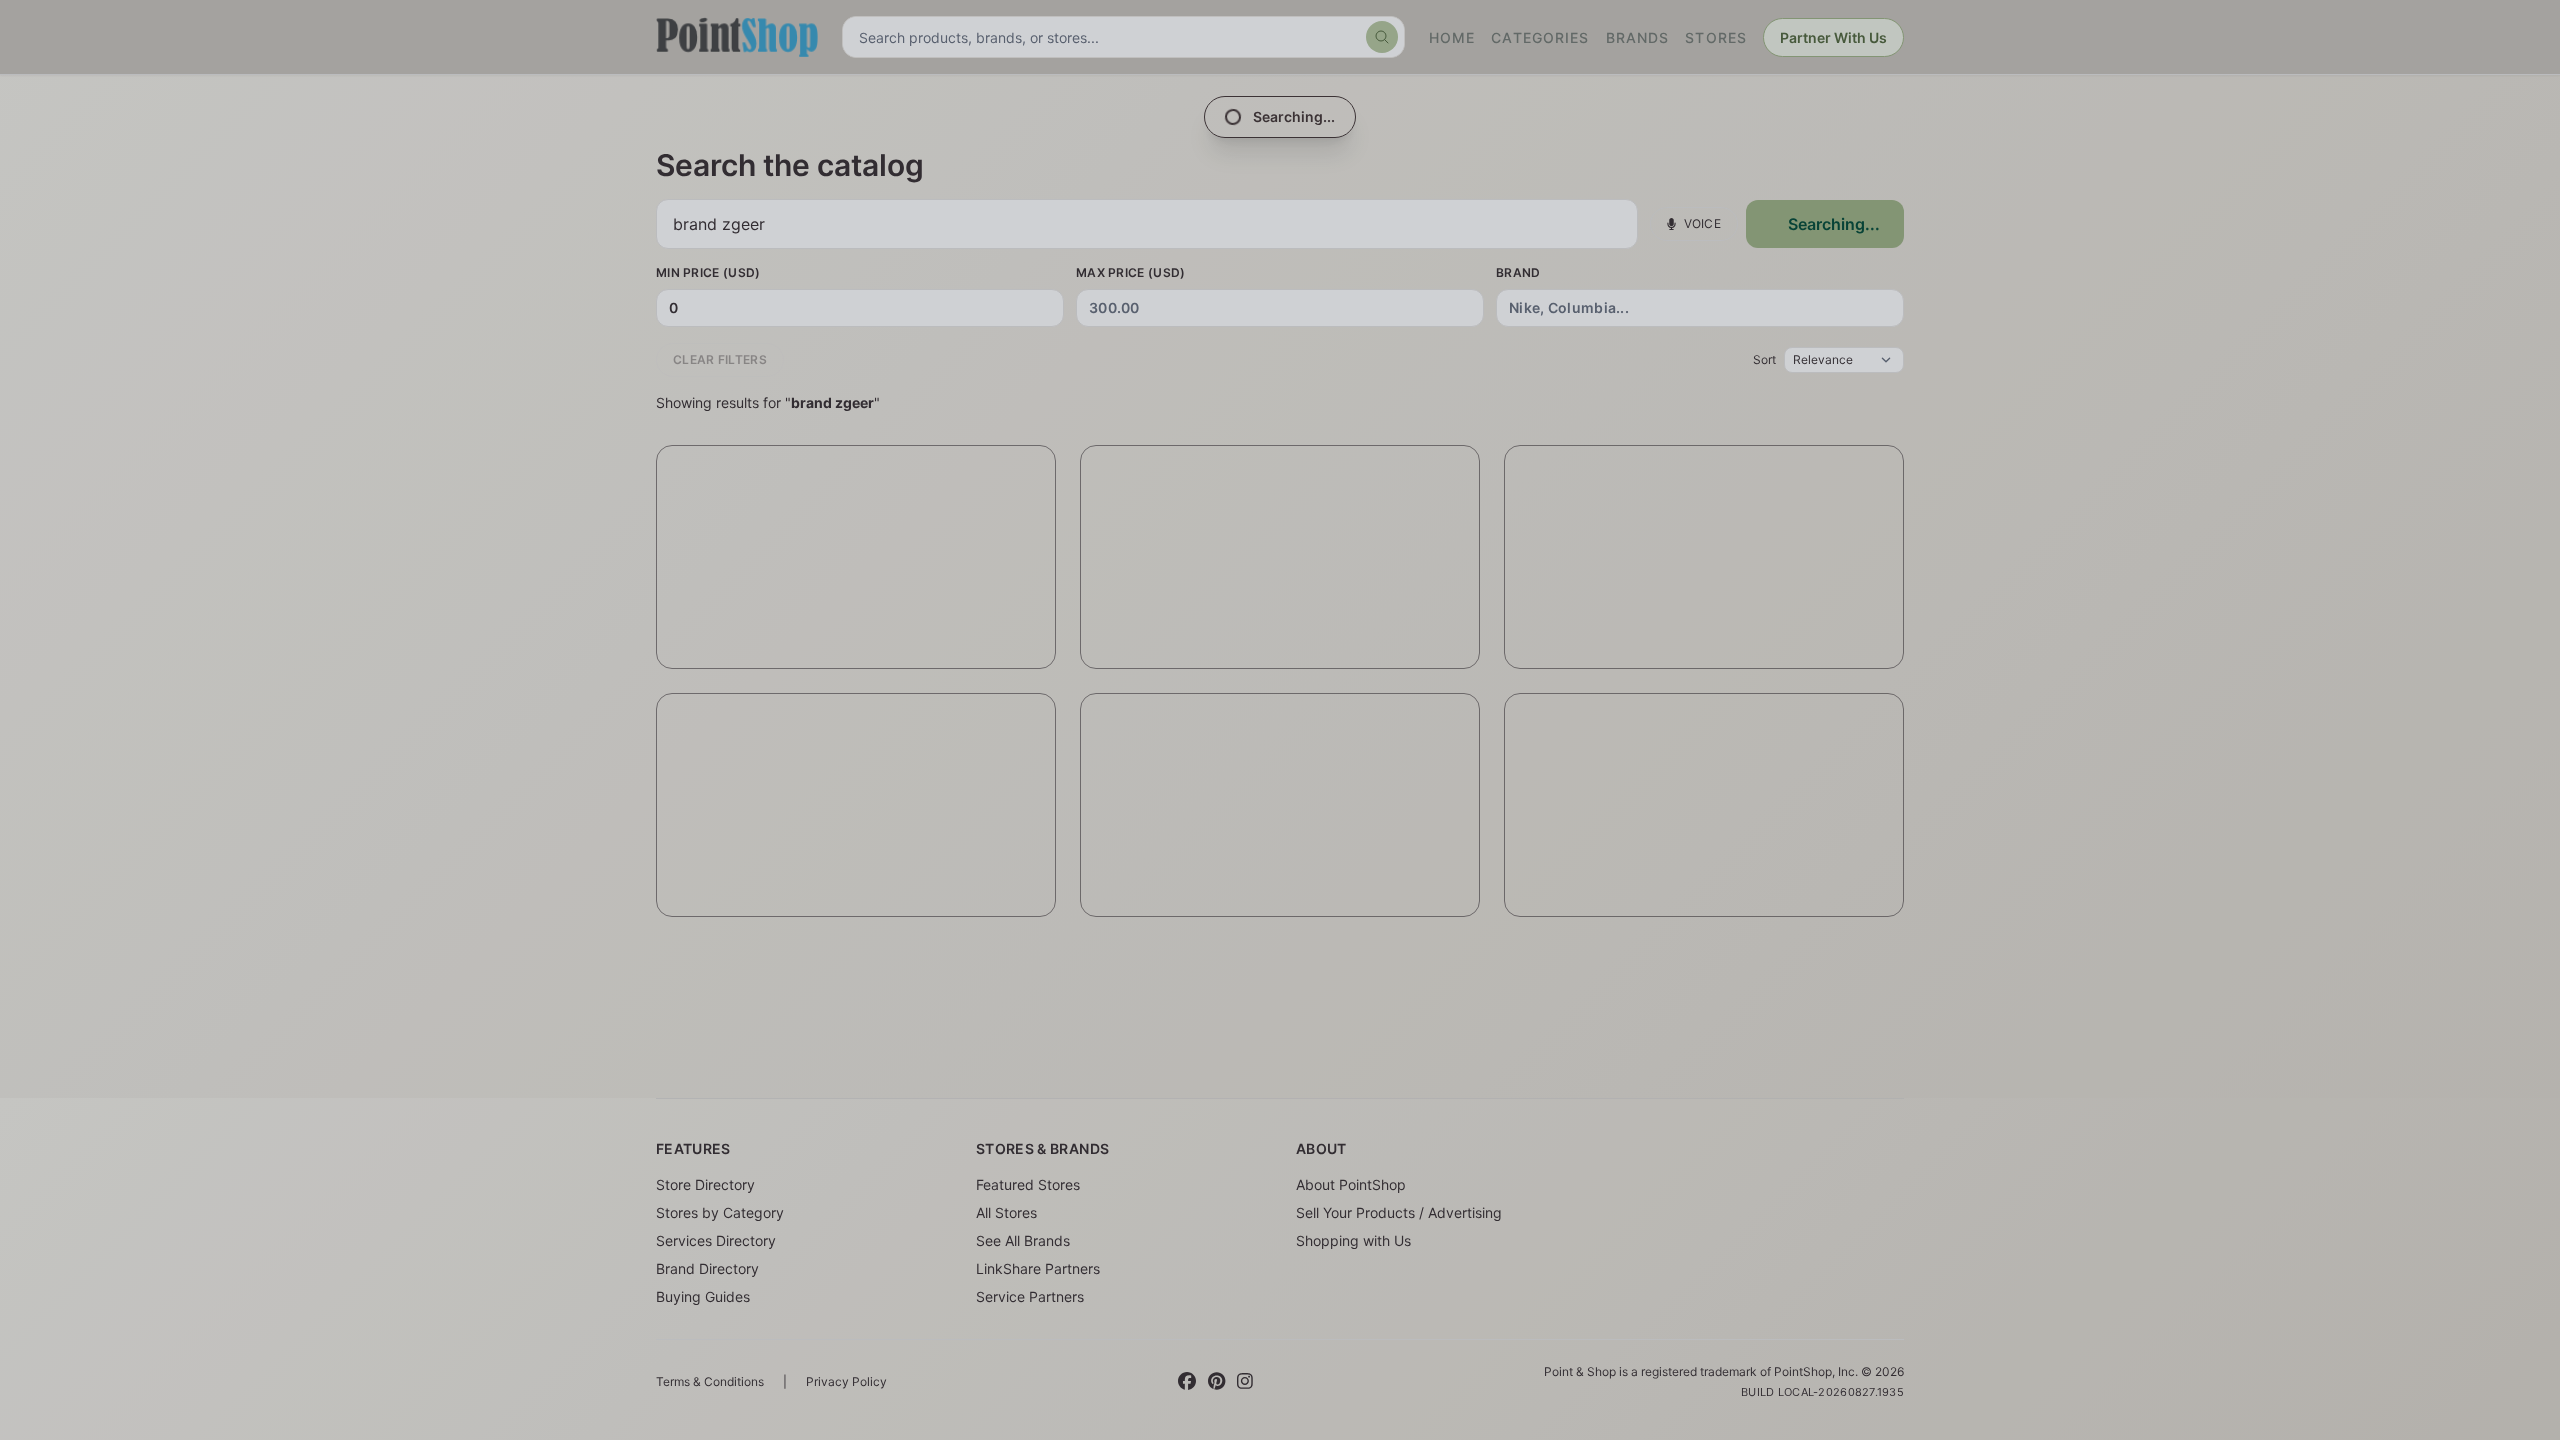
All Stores (1006, 1212)
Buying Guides (703, 1296)
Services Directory (716, 1240)
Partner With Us (1833, 37)
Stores (1716, 37)
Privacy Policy (846, 1381)
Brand (1518, 272)
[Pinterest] (1216, 1382)
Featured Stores (1028, 1184)
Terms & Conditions (710, 1381)
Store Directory (705, 1184)
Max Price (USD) (1131, 272)
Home (1452, 37)
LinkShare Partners (1038, 1268)
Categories (1540, 37)
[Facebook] (1187, 1382)
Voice (1703, 223)
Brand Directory (707, 1268)
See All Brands (1023, 1240)
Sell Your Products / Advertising (1399, 1212)
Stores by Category (720, 1212)
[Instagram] (1245, 1382)
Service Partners (1030, 1296)
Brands (1638, 37)
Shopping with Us (1353, 1240)
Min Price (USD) (708, 272)
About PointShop (1351, 1184)
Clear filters (720, 359)
